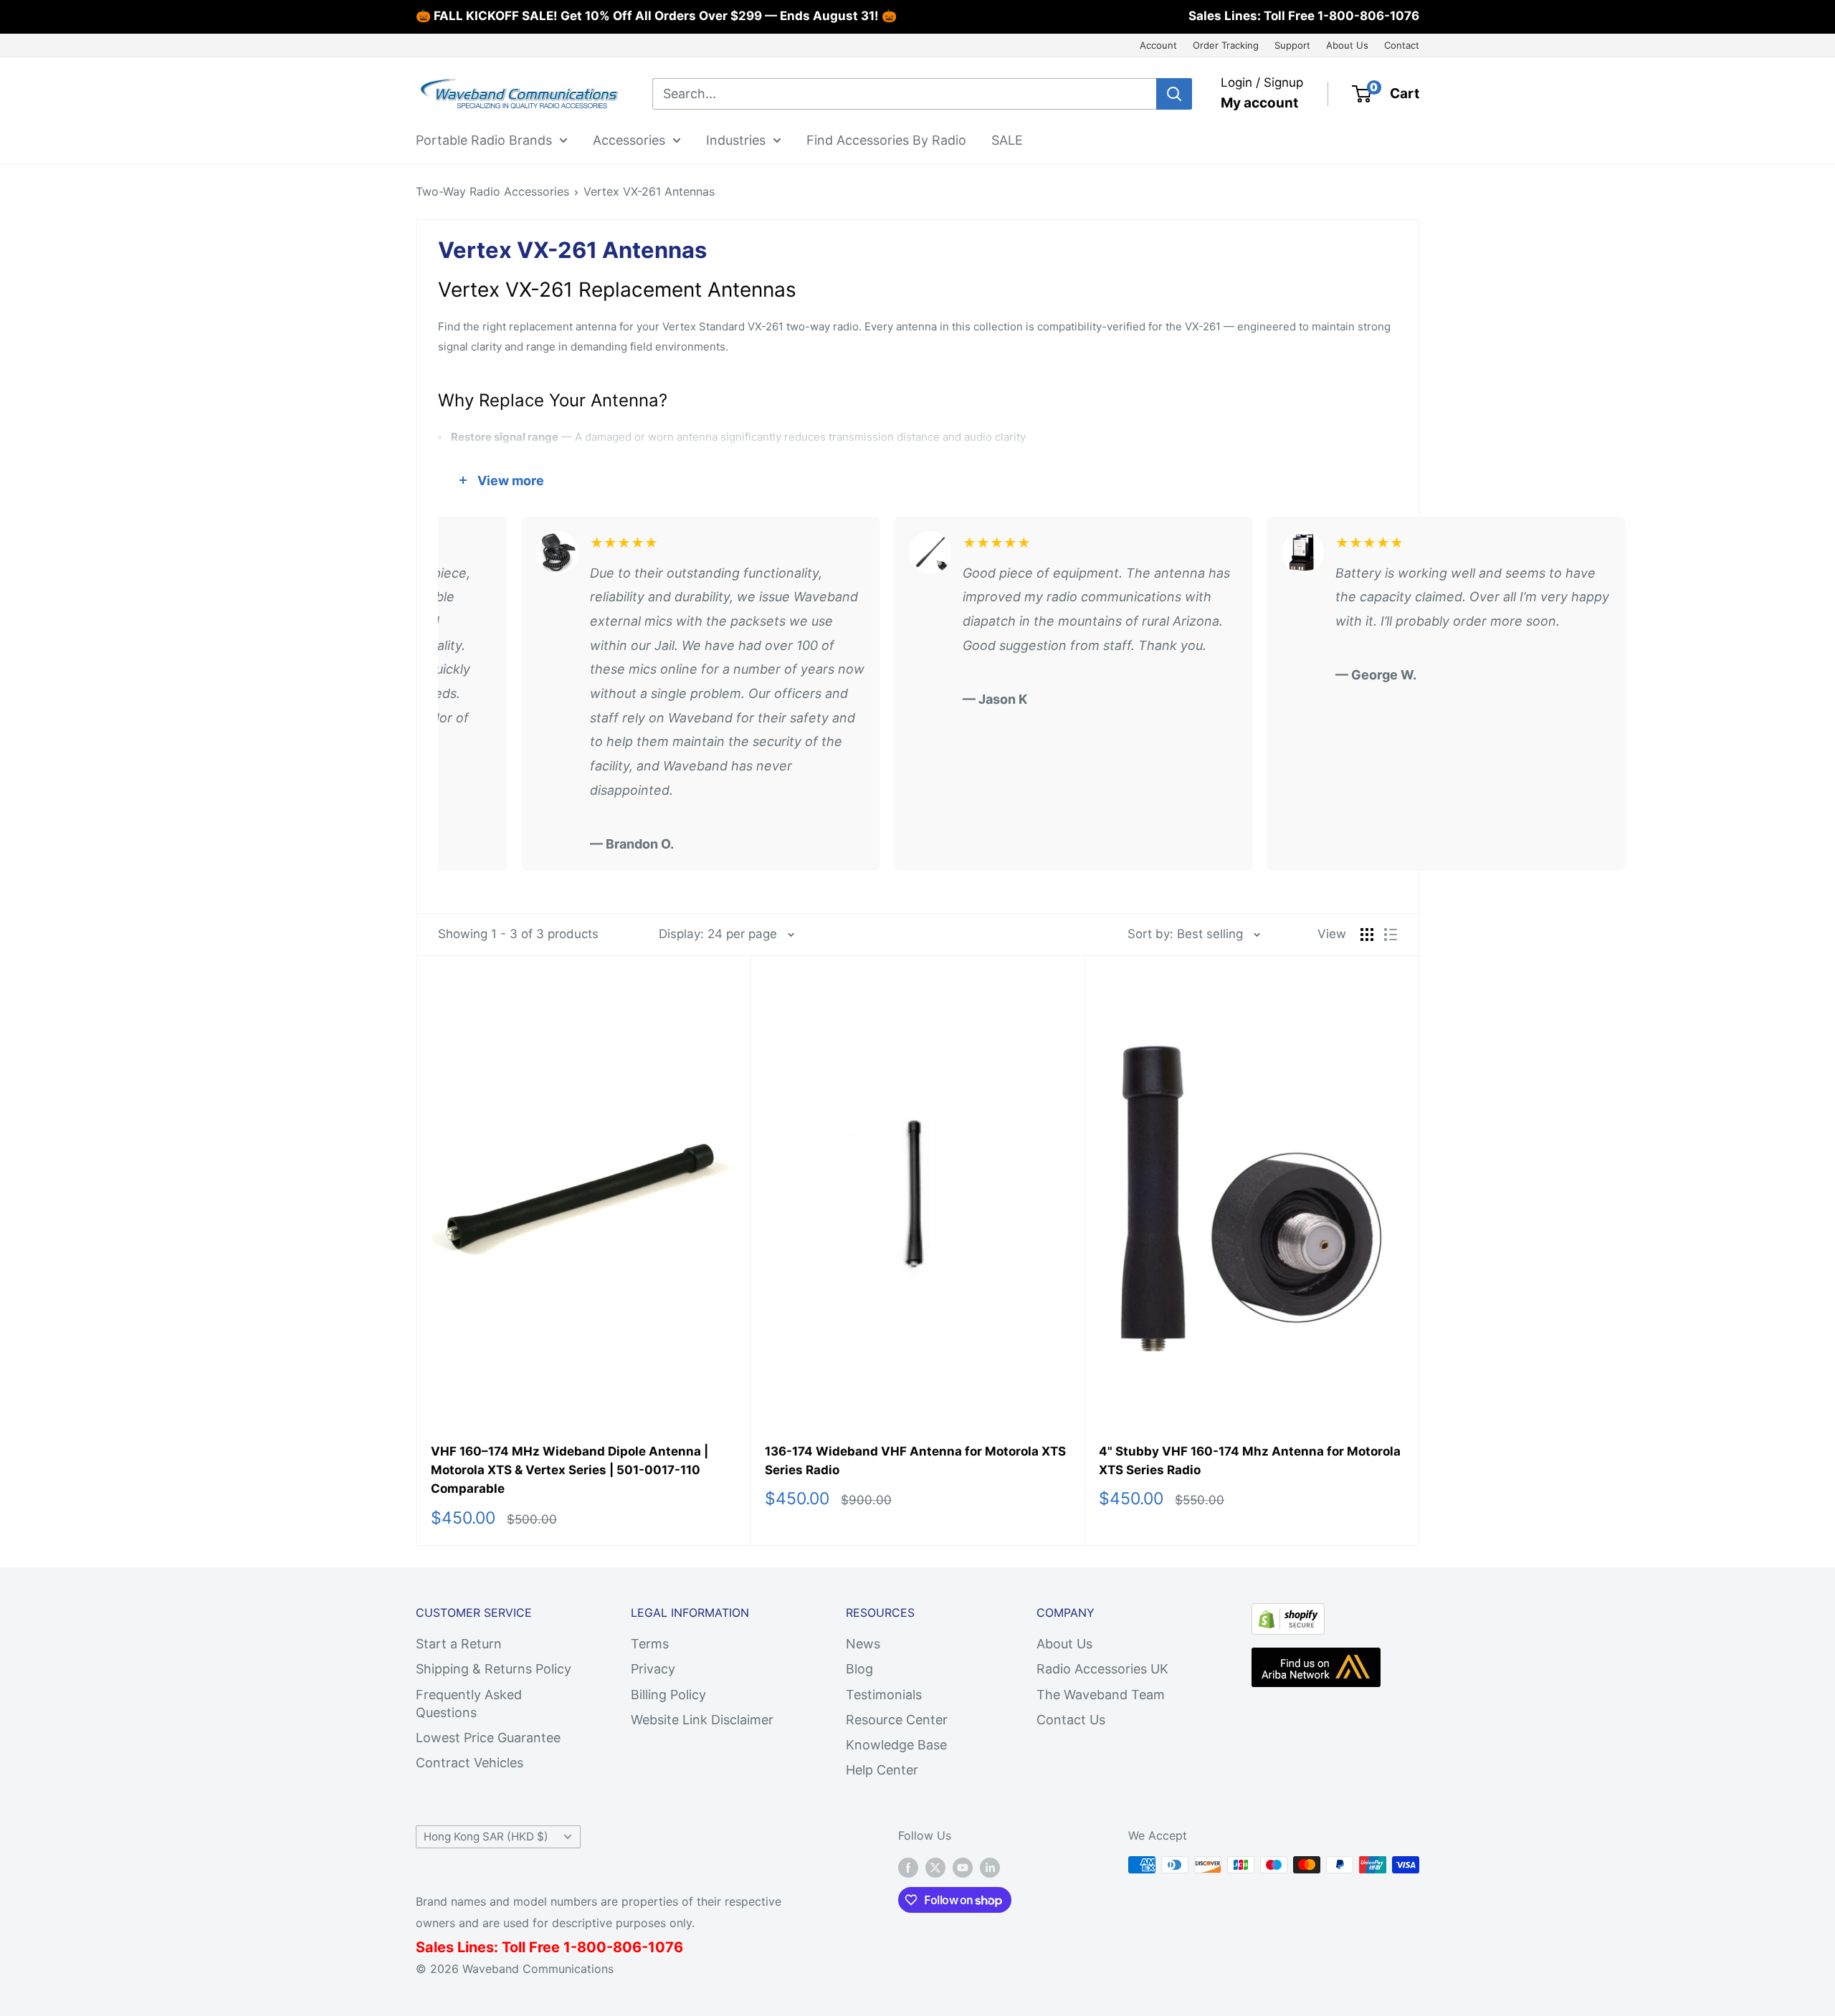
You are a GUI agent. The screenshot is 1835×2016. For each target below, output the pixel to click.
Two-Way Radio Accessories (492, 191)
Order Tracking (1226, 45)
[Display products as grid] (1367, 935)
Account (1158, 45)
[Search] (1174, 94)
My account (1259, 103)
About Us (1347, 45)
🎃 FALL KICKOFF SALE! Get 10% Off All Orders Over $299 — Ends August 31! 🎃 (656, 16)
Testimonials (884, 1695)
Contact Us (1071, 1720)
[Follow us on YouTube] (963, 1867)
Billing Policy (668, 1695)
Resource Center (897, 1720)
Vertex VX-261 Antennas (649, 191)
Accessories (629, 139)
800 (592, 1947)
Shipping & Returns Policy (494, 1669)
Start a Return (459, 1644)
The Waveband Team (1101, 1695)
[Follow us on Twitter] (935, 1867)
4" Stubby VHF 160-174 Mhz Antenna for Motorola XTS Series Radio (1250, 1461)
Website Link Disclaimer (702, 1720)
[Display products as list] (1391, 935)
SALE (1007, 139)
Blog (859, 1669)
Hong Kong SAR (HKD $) (486, 1836)
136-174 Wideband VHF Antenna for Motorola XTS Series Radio (915, 1461)
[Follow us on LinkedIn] (990, 1867)
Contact (1402, 45)
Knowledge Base (896, 1745)
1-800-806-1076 (1368, 16)
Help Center (882, 1770)
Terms (650, 1644)
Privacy (653, 1669)
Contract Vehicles (470, 1763)
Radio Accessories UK (1102, 1669)
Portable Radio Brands (484, 139)
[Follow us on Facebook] (908, 1867)
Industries (736, 139)
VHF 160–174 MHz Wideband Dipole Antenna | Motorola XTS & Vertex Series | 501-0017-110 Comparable (569, 1470)
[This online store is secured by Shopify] (1288, 1615)
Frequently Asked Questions (469, 1704)
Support (1292, 45)
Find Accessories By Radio (886, 139)
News (863, 1644)
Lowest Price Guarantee (488, 1738)
